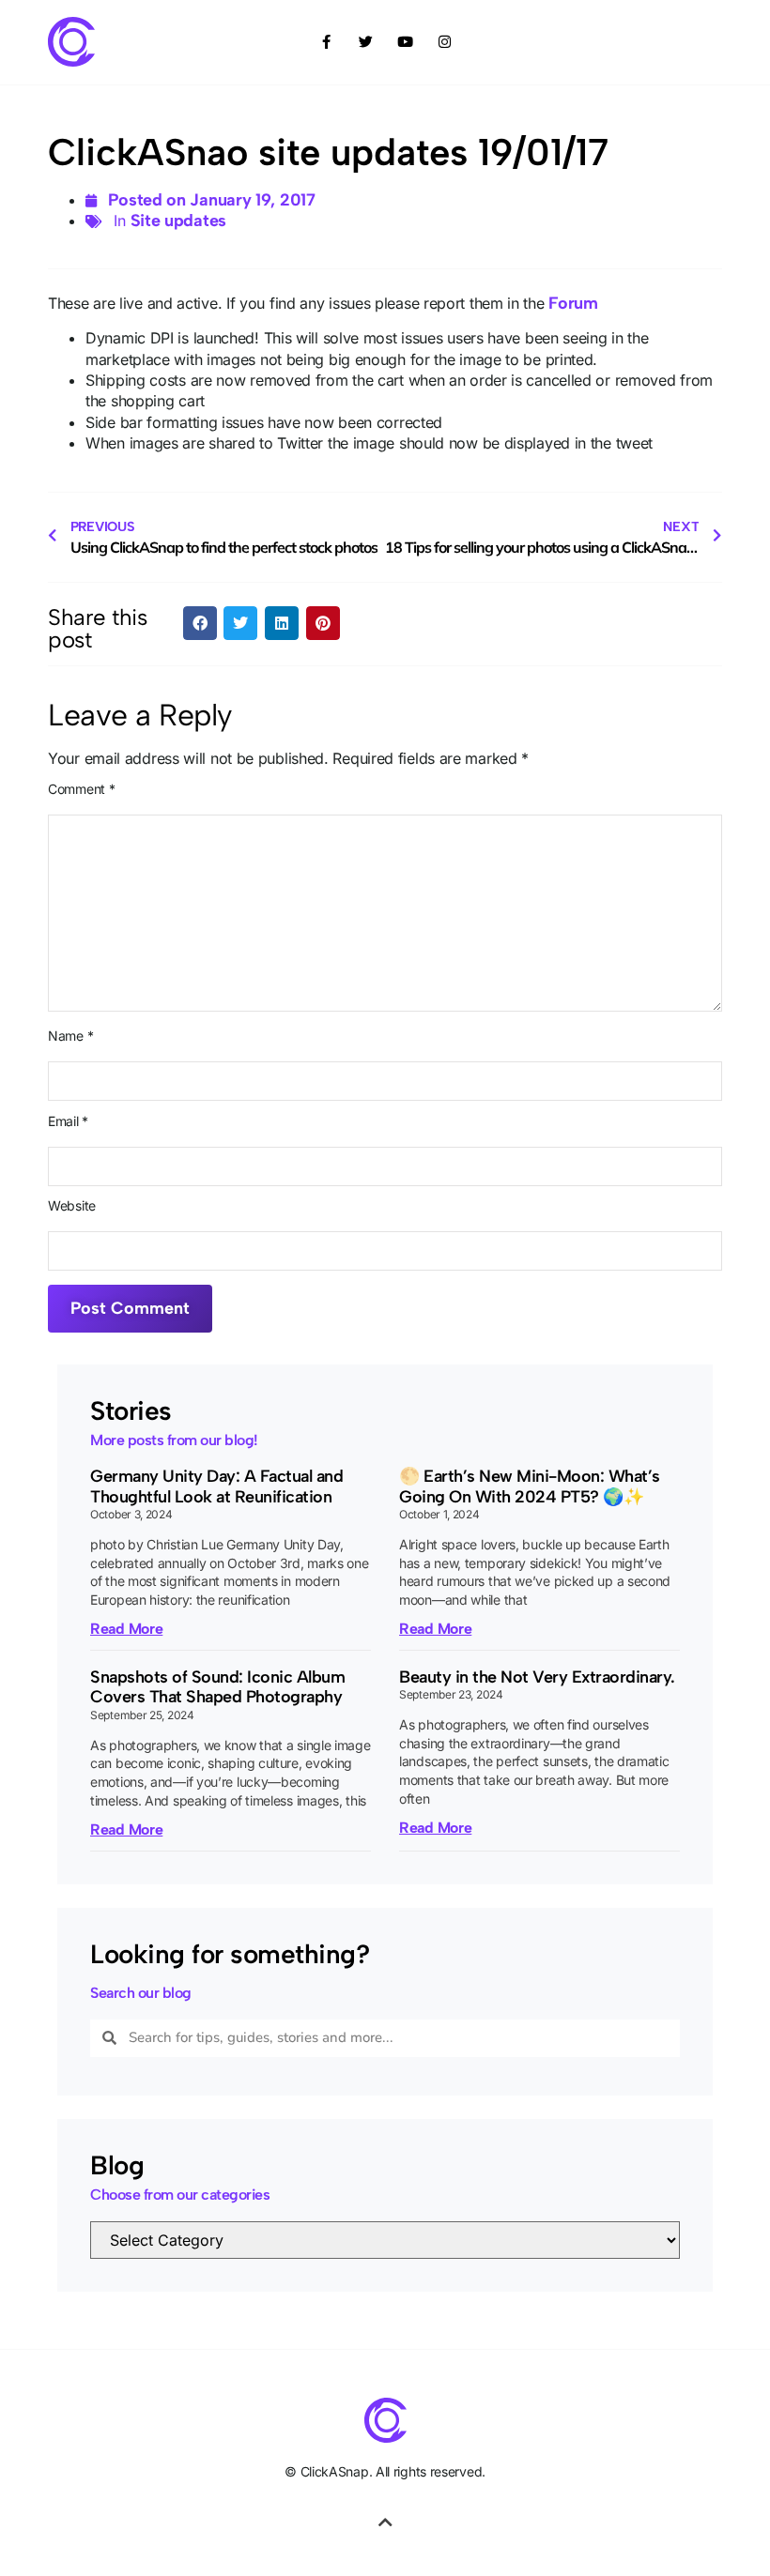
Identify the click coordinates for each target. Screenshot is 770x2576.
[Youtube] (405, 42)
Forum (573, 303)
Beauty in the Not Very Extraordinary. (537, 1677)
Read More (126, 1629)
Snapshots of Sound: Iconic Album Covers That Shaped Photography (217, 1687)
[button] (200, 623)
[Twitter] (365, 42)
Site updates (178, 221)
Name (70, 1036)
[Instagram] (444, 42)
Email (68, 1121)
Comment (81, 789)
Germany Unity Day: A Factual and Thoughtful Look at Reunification (216, 1486)
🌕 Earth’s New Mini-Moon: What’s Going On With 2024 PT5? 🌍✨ (530, 1486)
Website (72, 1206)
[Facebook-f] (326, 42)
